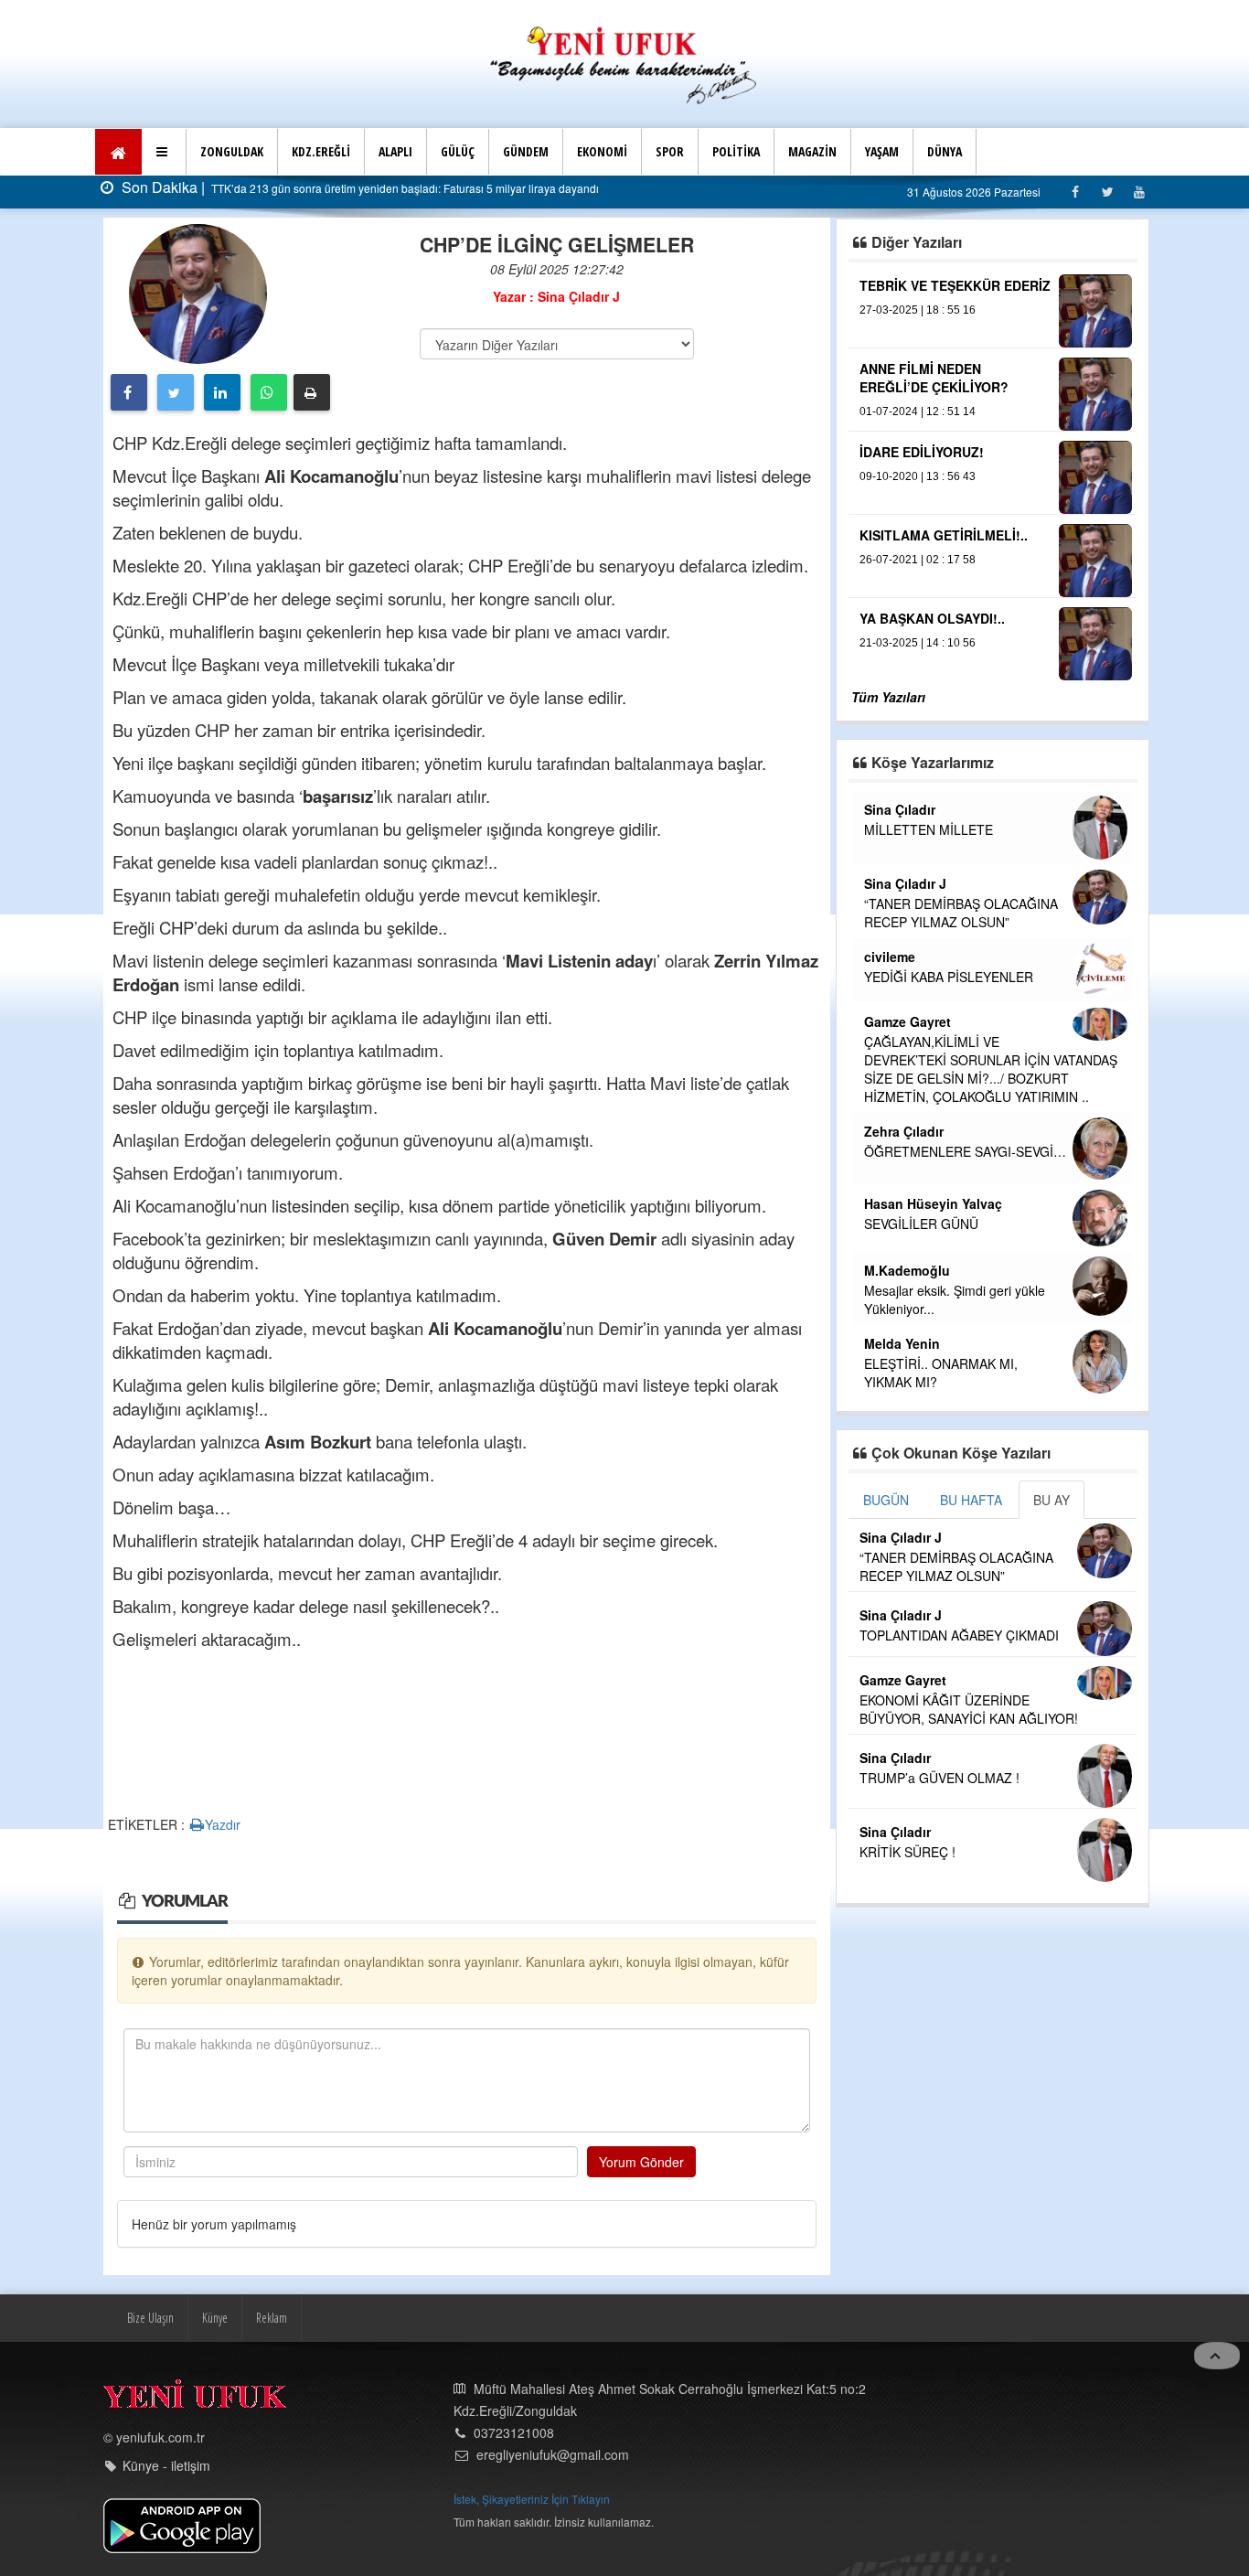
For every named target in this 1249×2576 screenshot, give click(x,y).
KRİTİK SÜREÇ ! (907, 1852)
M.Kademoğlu (907, 1270)
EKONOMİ (602, 151)
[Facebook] (1075, 192)
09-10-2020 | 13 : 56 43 (918, 476)
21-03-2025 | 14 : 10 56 (918, 643)
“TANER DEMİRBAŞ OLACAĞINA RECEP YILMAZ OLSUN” (961, 913)
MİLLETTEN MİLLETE (929, 829)
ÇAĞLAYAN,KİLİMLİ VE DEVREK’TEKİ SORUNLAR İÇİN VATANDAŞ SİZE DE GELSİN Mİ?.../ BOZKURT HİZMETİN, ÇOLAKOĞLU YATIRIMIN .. (991, 1069)
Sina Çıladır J (905, 883)
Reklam (272, 2318)
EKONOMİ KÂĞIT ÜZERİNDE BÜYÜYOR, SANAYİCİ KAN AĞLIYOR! (969, 1709)
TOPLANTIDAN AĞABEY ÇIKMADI (959, 1635)
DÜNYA (945, 151)
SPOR (670, 151)
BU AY (1052, 1500)
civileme (890, 957)
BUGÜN (886, 1500)
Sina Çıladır (900, 809)
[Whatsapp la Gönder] (269, 392)
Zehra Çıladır (904, 1131)
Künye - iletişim (166, 2465)
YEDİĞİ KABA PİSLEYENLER (949, 977)
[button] (164, 152)
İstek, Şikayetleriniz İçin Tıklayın (532, 2499)
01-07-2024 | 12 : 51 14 (918, 412)
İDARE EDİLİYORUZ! (922, 452)
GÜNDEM (526, 151)
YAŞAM (882, 151)
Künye (215, 2318)
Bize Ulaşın (150, 2318)
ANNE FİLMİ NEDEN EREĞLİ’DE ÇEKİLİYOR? (934, 378)
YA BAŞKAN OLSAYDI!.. (932, 618)
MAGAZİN (812, 151)
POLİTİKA (736, 151)
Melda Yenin (902, 1343)
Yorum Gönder (641, 2162)
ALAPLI (395, 151)
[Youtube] (1139, 192)
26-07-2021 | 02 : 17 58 (918, 560)
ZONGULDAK (232, 151)
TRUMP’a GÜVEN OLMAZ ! (939, 1778)
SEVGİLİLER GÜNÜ (921, 1224)
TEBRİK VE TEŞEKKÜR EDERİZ (955, 285)
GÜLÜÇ (458, 151)
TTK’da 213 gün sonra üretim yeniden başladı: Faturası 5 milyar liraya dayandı (404, 188)
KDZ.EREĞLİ (321, 151)
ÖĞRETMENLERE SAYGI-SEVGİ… (965, 1151)
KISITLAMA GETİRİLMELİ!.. (944, 535)
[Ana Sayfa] (624, 63)
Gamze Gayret (907, 1021)
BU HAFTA (971, 1500)
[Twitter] (1107, 192)
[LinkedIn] (222, 392)
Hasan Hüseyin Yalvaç (933, 1203)
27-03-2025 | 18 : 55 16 (918, 310)
